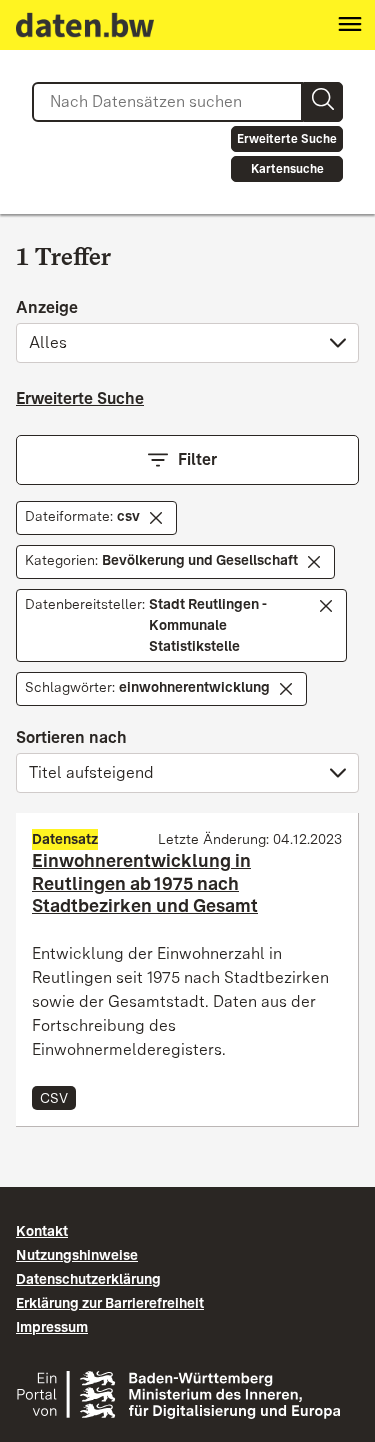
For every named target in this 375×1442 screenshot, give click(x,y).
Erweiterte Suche (287, 139)
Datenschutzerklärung (88, 1279)
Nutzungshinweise (77, 1255)
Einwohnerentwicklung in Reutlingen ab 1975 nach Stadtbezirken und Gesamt (145, 883)
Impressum (52, 1327)
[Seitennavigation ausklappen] (350, 25)
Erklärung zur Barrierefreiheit (110, 1303)
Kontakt (42, 1231)
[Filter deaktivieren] (156, 518)
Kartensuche (287, 169)
